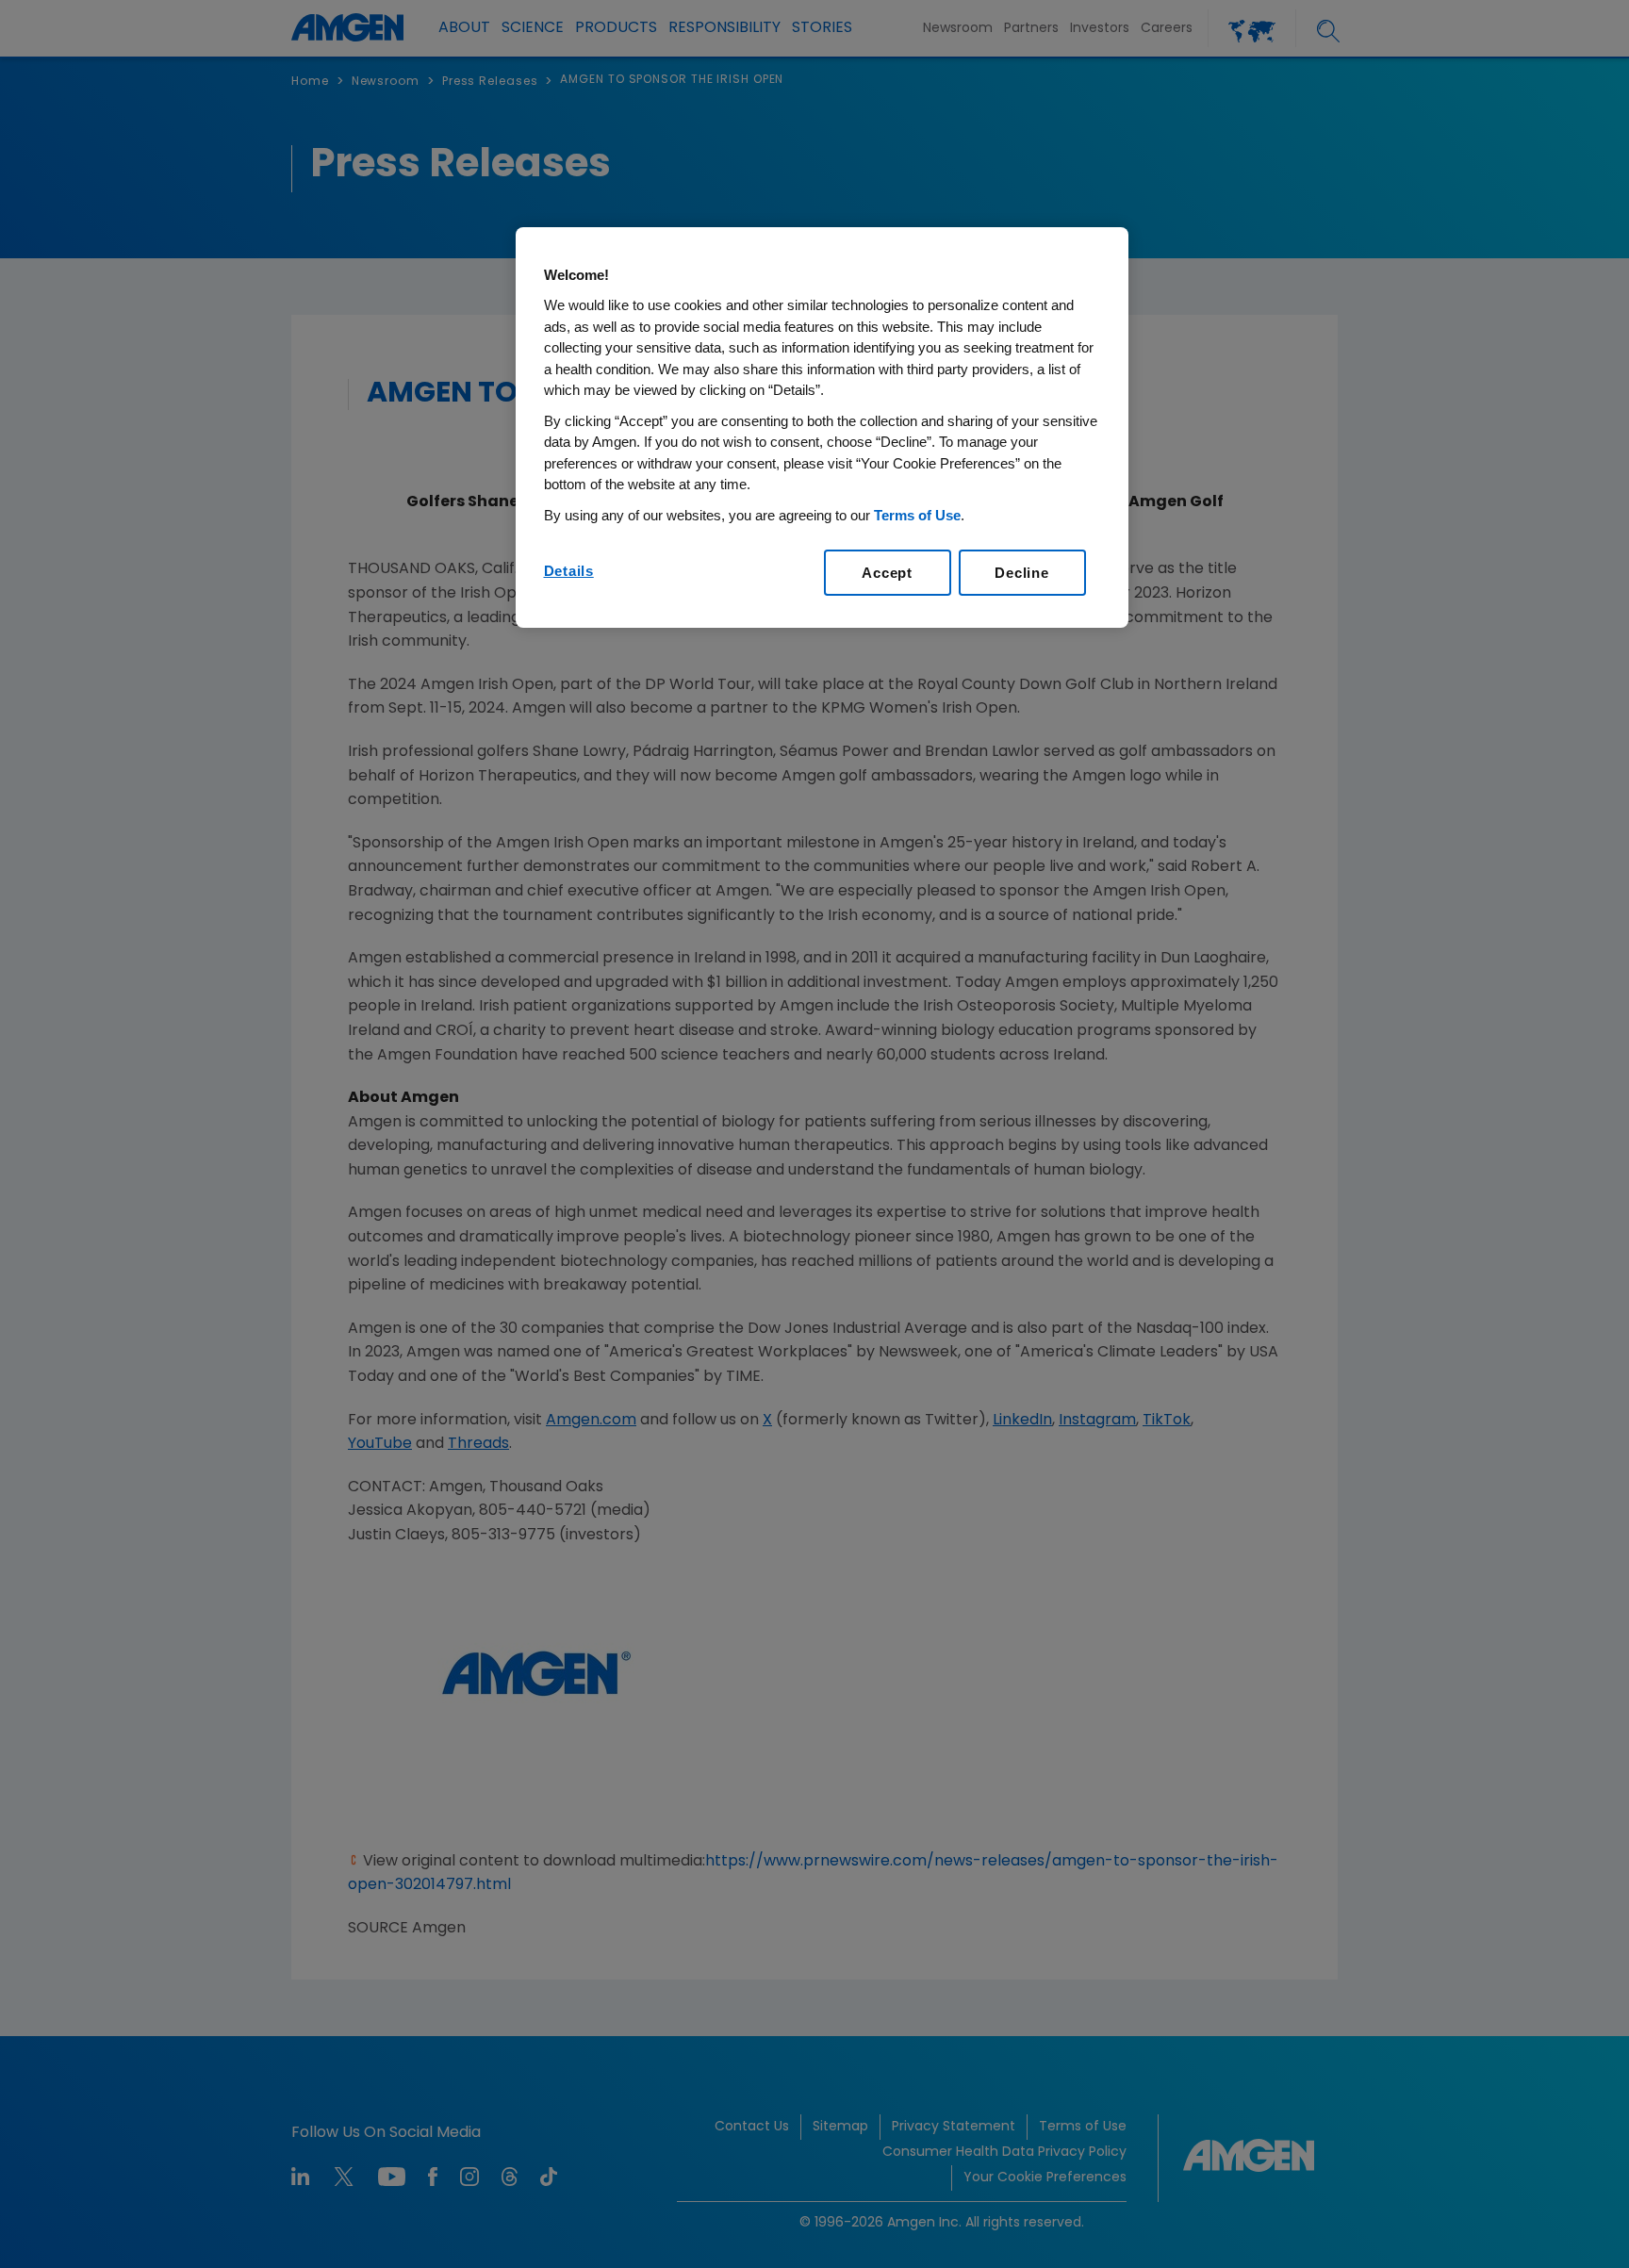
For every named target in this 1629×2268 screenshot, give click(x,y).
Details (569, 571)
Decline (1021, 573)
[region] (822, 428)
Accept (887, 573)
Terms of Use (917, 515)
